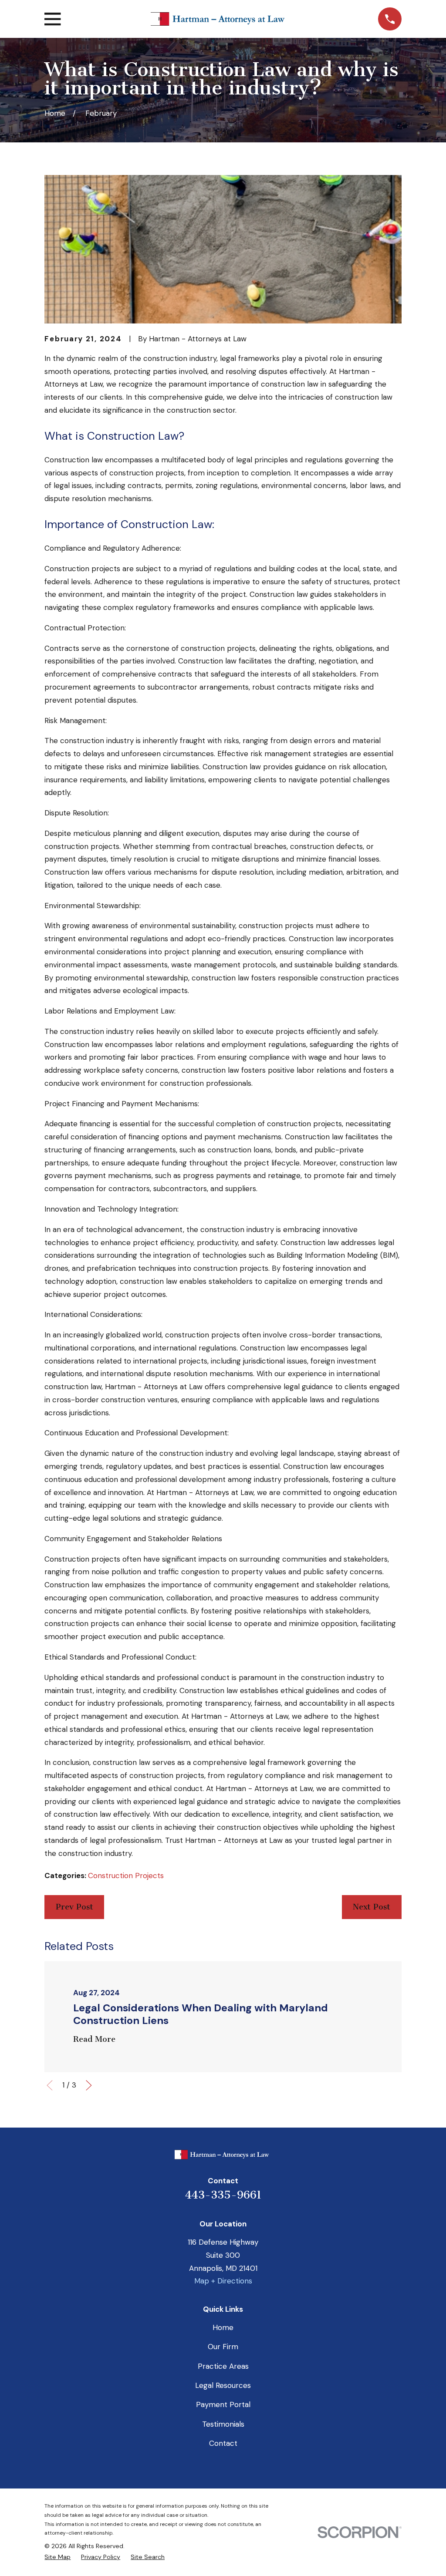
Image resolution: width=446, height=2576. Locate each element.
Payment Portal (223, 2404)
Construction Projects (126, 1876)
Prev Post (74, 1907)
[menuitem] (57, 2557)
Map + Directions (223, 2281)
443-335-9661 (223, 2195)
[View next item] (89, 2085)
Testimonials (223, 2424)
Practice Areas (223, 2366)
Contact (223, 2443)
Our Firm (223, 2347)
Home (223, 2327)
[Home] (219, 19)
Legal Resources (223, 2385)
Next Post (372, 1907)
